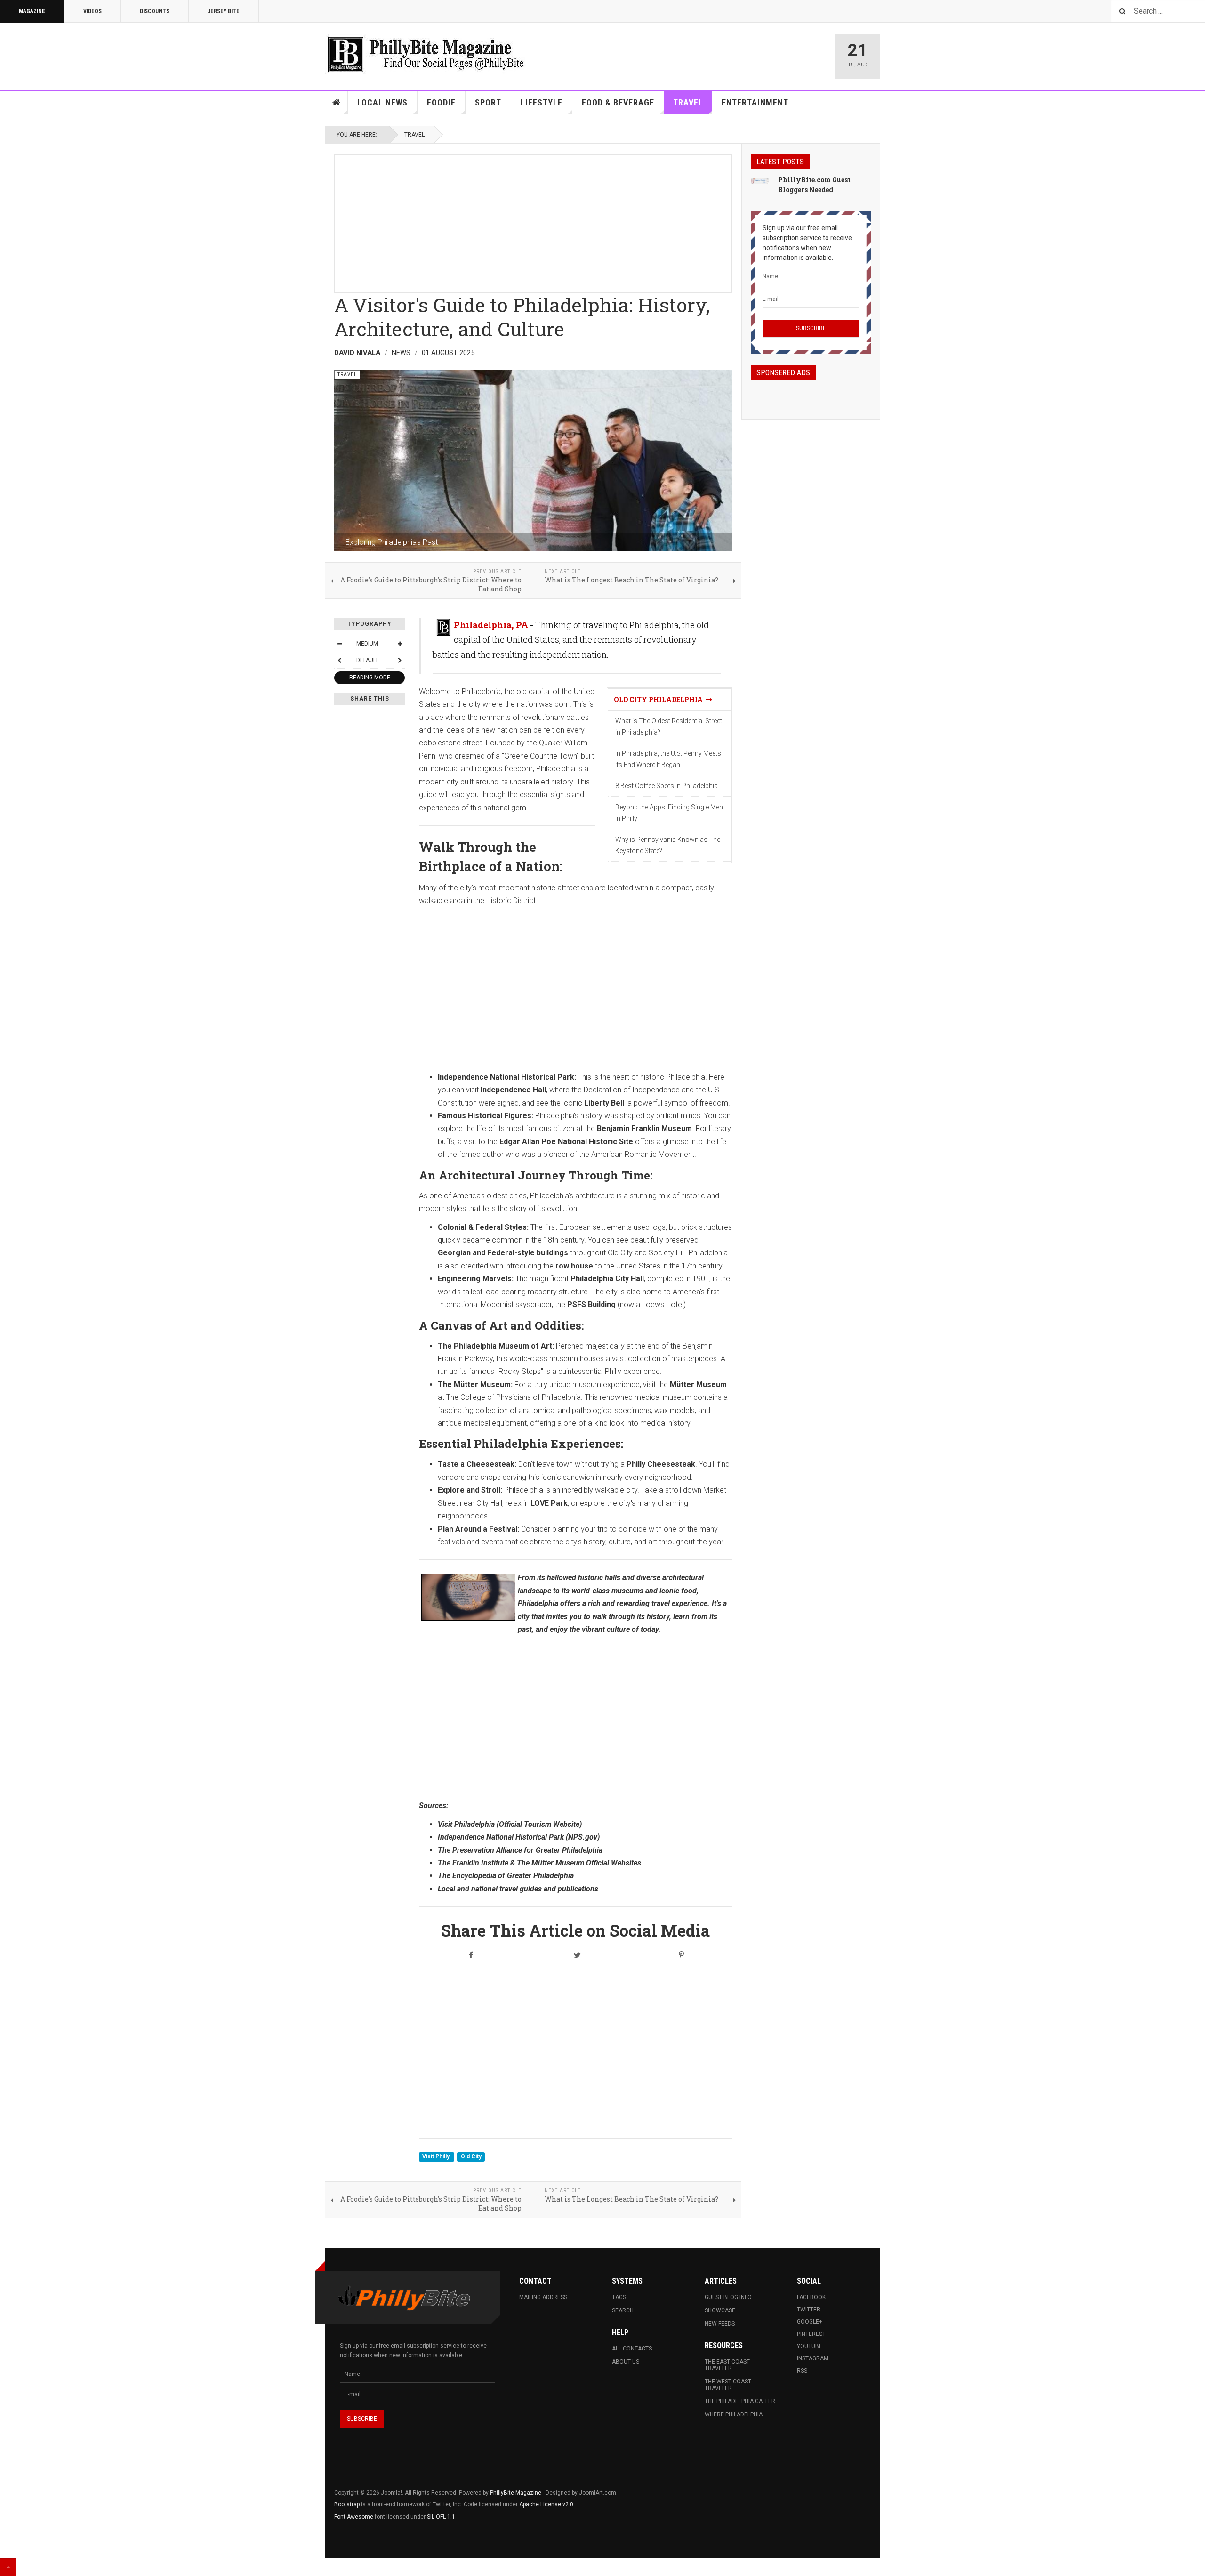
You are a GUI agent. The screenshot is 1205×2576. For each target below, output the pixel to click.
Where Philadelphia (734, 2414)
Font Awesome (354, 2517)
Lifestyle (542, 102)
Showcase (720, 2310)
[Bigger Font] (400, 644)
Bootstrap (347, 2504)
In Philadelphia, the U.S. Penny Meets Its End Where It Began (668, 759)
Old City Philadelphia (660, 699)
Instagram (813, 2358)
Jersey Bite (224, 11)
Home (337, 103)
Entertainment (755, 102)
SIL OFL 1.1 (441, 2517)
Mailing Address (543, 2297)
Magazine (32, 11)
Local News (382, 102)
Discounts (155, 11)
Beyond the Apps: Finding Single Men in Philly (669, 813)
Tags (619, 2297)
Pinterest (811, 2334)
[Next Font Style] (400, 660)
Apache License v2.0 (546, 2504)
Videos (92, 11)
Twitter (809, 2310)
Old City (471, 2157)
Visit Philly (437, 2157)
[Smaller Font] (339, 644)
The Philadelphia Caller (740, 2401)
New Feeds (720, 2324)
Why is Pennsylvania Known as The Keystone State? (668, 845)
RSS (802, 2371)
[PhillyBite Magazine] (426, 54)
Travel (688, 102)
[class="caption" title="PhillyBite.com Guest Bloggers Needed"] (760, 180)
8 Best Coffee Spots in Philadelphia (667, 786)
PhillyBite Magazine (516, 2493)
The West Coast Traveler (728, 2385)
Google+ (810, 2322)
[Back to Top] (8, 2567)
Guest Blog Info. (729, 2297)
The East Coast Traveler (727, 2365)
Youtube (810, 2346)
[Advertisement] (533, 221)
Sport (488, 102)
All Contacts (632, 2349)
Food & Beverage (618, 102)
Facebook (811, 2297)
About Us (626, 2362)
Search (623, 2310)
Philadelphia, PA (491, 625)
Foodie (441, 102)
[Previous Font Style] (339, 660)
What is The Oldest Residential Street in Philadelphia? (669, 727)
